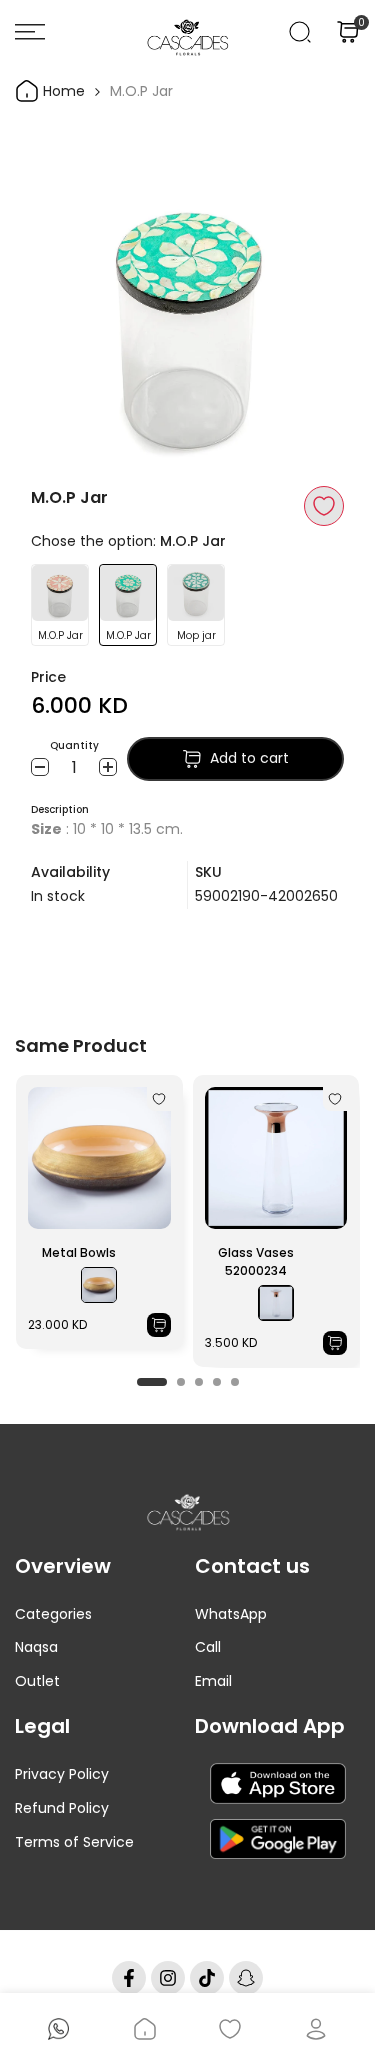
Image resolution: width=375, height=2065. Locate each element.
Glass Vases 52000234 (256, 1261)
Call (208, 1647)
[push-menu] (30, 32)
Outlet (37, 1681)
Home (62, 91)
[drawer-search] (300, 32)
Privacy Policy (62, 1774)
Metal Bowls (79, 1252)
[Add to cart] (159, 1325)
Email (213, 1681)
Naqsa (36, 1647)
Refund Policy (62, 1808)
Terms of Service (74, 1842)
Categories (53, 1614)
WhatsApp (231, 1614)
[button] (324, 506)
